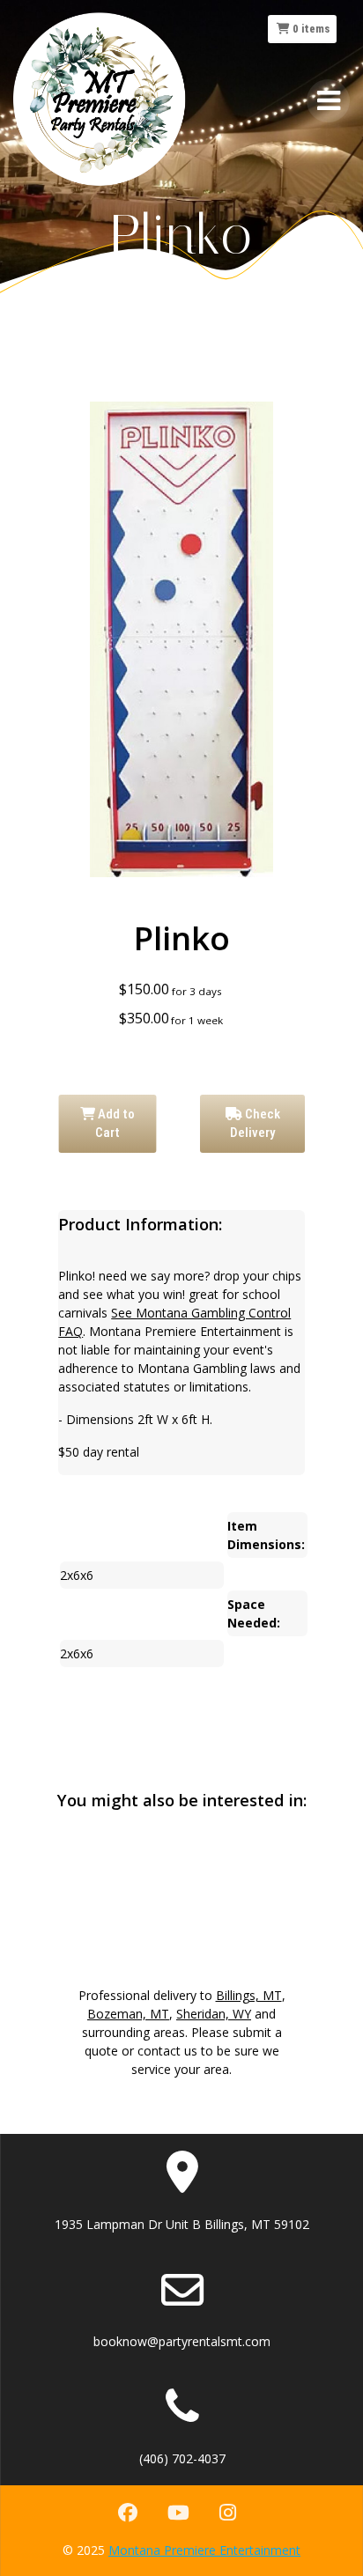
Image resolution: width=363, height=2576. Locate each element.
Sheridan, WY (214, 2014)
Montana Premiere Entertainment (204, 2550)
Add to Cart (115, 1123)
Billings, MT (249, 1995)
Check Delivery (255, 1123)
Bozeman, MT (128, 2014)
